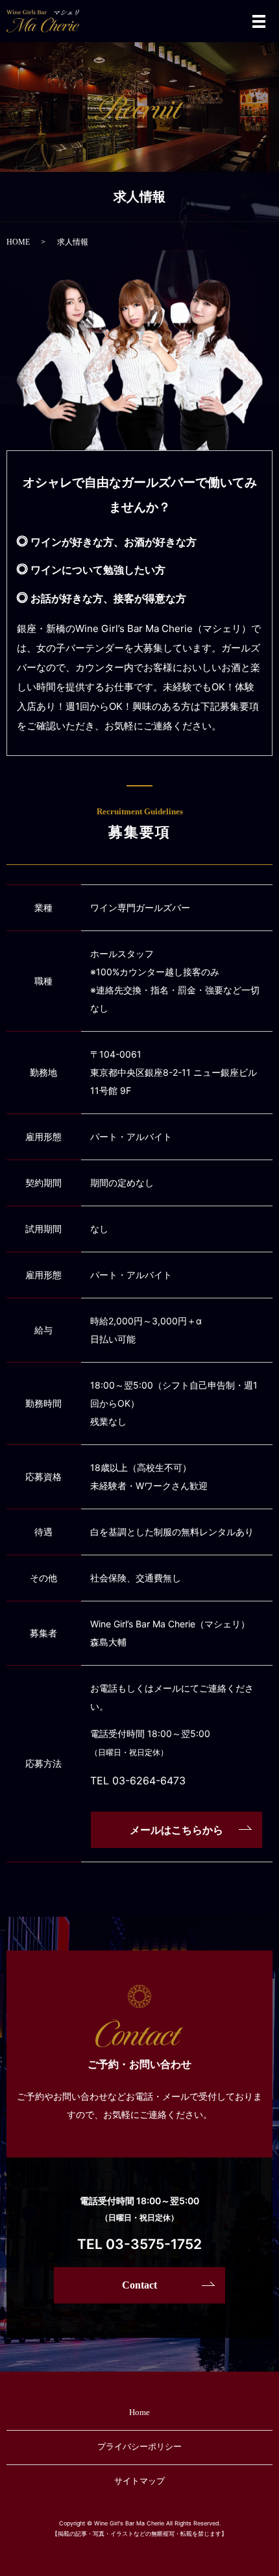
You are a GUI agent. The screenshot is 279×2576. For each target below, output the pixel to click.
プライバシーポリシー (139, 2447)
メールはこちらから (176, 1830)
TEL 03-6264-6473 (138, 1780)
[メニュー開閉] (259, 21)
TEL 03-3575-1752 (139, 2244)
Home (139, 2412)
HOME (18, 242)
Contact (139, 2285)
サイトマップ (139, 2481)
